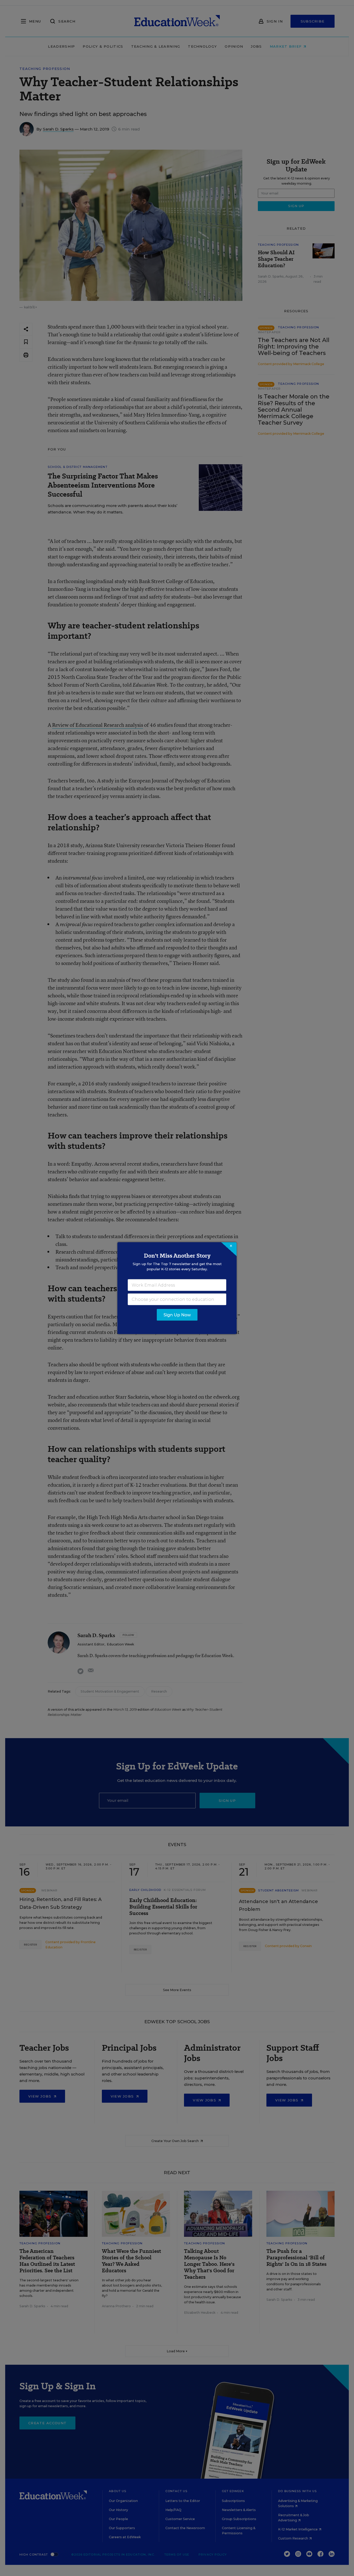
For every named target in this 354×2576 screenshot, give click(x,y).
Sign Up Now (177, 1315)
